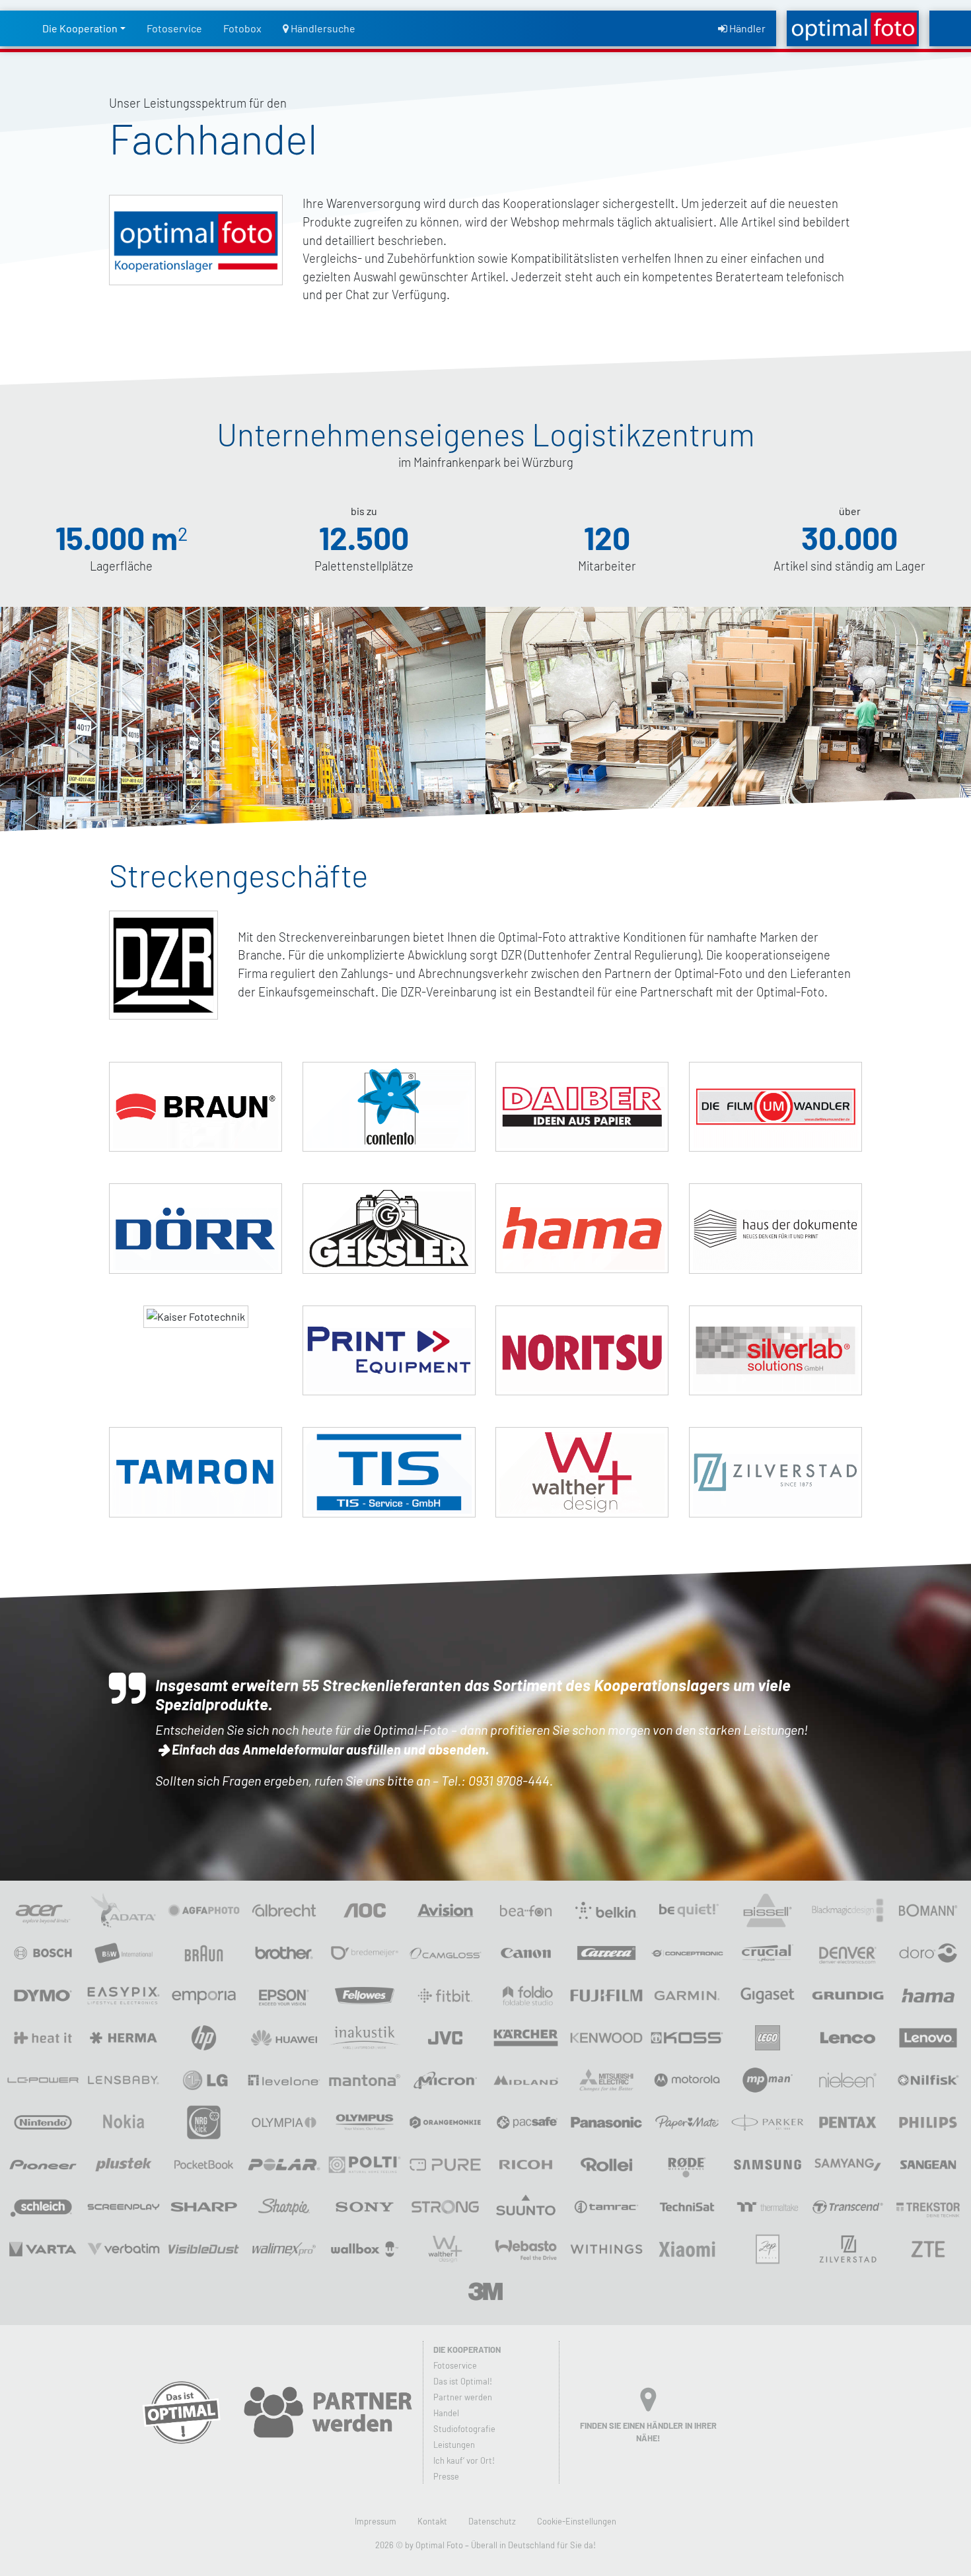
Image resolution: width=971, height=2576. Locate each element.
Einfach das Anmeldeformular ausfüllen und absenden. (330, 1749)
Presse (446, 2476)
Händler (746, 28)
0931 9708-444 (509, 1780)
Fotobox (242, 28)
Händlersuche (322, 28)
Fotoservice (174, 28)
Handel (446, 2413)
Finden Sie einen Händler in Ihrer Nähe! (648, 2432)
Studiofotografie (464, 2429)
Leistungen (454, 2445)
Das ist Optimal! (463, 2381)
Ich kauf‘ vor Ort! (464, 2460)
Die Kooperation (80, 28)
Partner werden (463, 2397)
